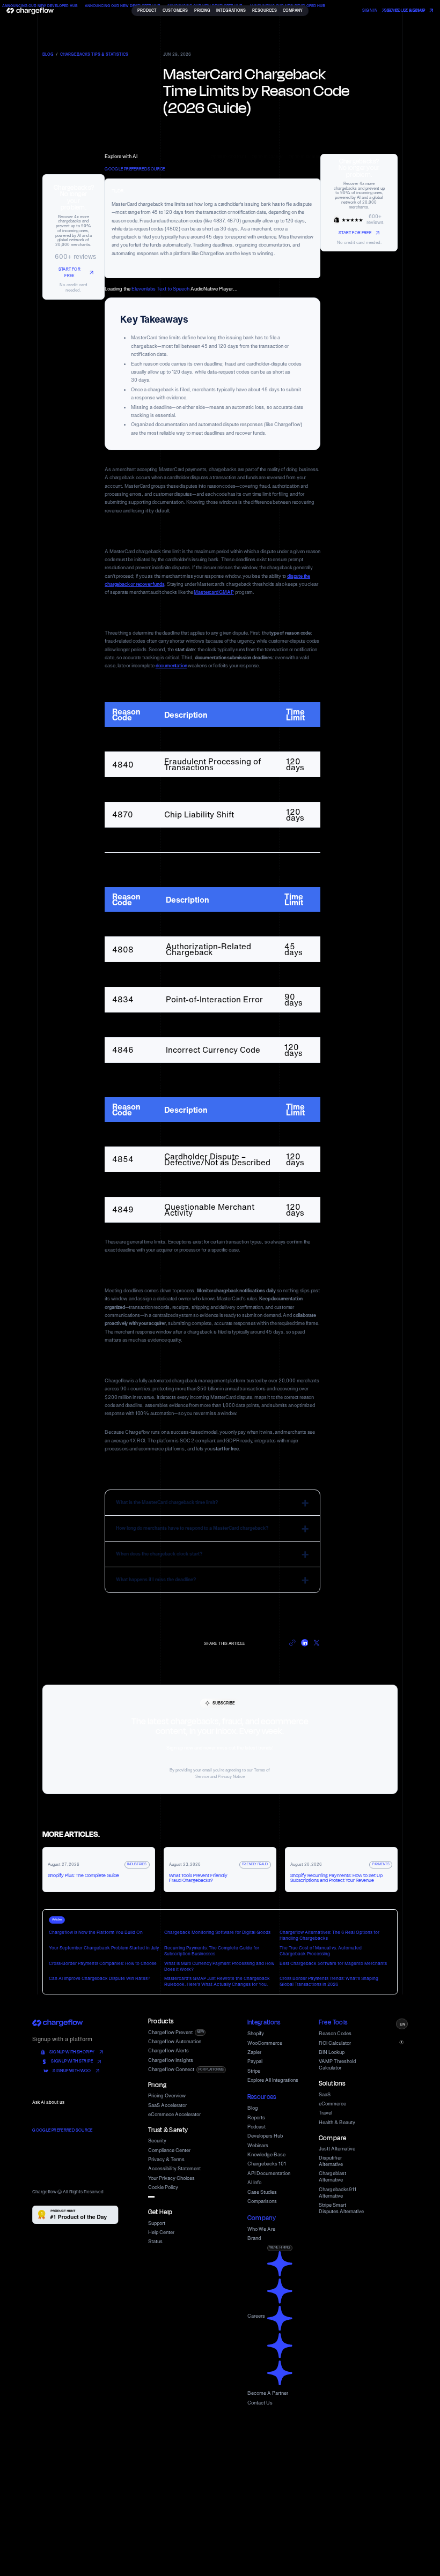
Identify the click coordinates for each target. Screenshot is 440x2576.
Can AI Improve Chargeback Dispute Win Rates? (100, 1978)
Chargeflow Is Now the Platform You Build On (96, 1932)
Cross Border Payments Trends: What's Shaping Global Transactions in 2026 (329, 1981)
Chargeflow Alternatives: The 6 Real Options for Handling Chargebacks (329, 1935)
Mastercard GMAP (214, 592)
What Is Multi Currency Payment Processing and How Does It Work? (219, 1966)
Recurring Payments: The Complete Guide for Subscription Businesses (212, 1951)
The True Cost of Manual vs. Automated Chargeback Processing (321, 1951)
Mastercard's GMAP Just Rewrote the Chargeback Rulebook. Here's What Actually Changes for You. (217, 1981)
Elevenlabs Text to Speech (160, 289)
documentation (171, 665)
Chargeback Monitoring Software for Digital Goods (217, 1932)
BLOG (48, 55)
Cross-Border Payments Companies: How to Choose (103, 1963)
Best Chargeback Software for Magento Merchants (333, 1963)
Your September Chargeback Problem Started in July (104, 1948)
